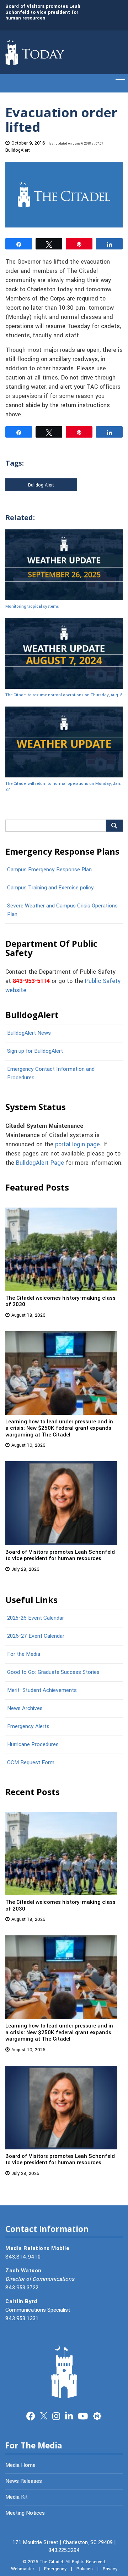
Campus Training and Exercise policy (50, 888)
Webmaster (23, 2569)
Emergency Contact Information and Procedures (51, 1073)
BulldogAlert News (29, 1033)
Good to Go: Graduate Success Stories (53, 1672)
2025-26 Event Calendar (36, 1618)
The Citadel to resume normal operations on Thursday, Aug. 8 (64, 695)
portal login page (78, 1144)
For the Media (24, 1654)
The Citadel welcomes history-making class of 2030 (60, 1301)
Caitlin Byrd (21, 2301)
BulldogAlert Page (40, 1163)
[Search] (114, 826)
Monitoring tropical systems (32, 606)
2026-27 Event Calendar (36, 1636)
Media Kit (17, 2497)
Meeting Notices (25, 2513)
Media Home (20, 2465)
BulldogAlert (18, 150)
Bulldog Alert (41, 485)
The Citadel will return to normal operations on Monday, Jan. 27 (63, 786)
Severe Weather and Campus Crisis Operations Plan (62, 910)
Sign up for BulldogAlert (35, 1051)
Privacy (110, 2569)
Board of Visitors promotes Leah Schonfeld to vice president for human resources (43, 12)
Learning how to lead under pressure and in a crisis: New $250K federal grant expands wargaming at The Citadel (59, 1428)
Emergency (55, 2569)
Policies (85, 2569)
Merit (97, 2415)
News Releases (24, 2481)
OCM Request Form (31, 1762)
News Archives (25, 1708)
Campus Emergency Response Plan (49, 870)
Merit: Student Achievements (42, 1690)
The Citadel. (52, 2562)
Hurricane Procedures (33, 1744)
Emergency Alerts (28, 1726)
